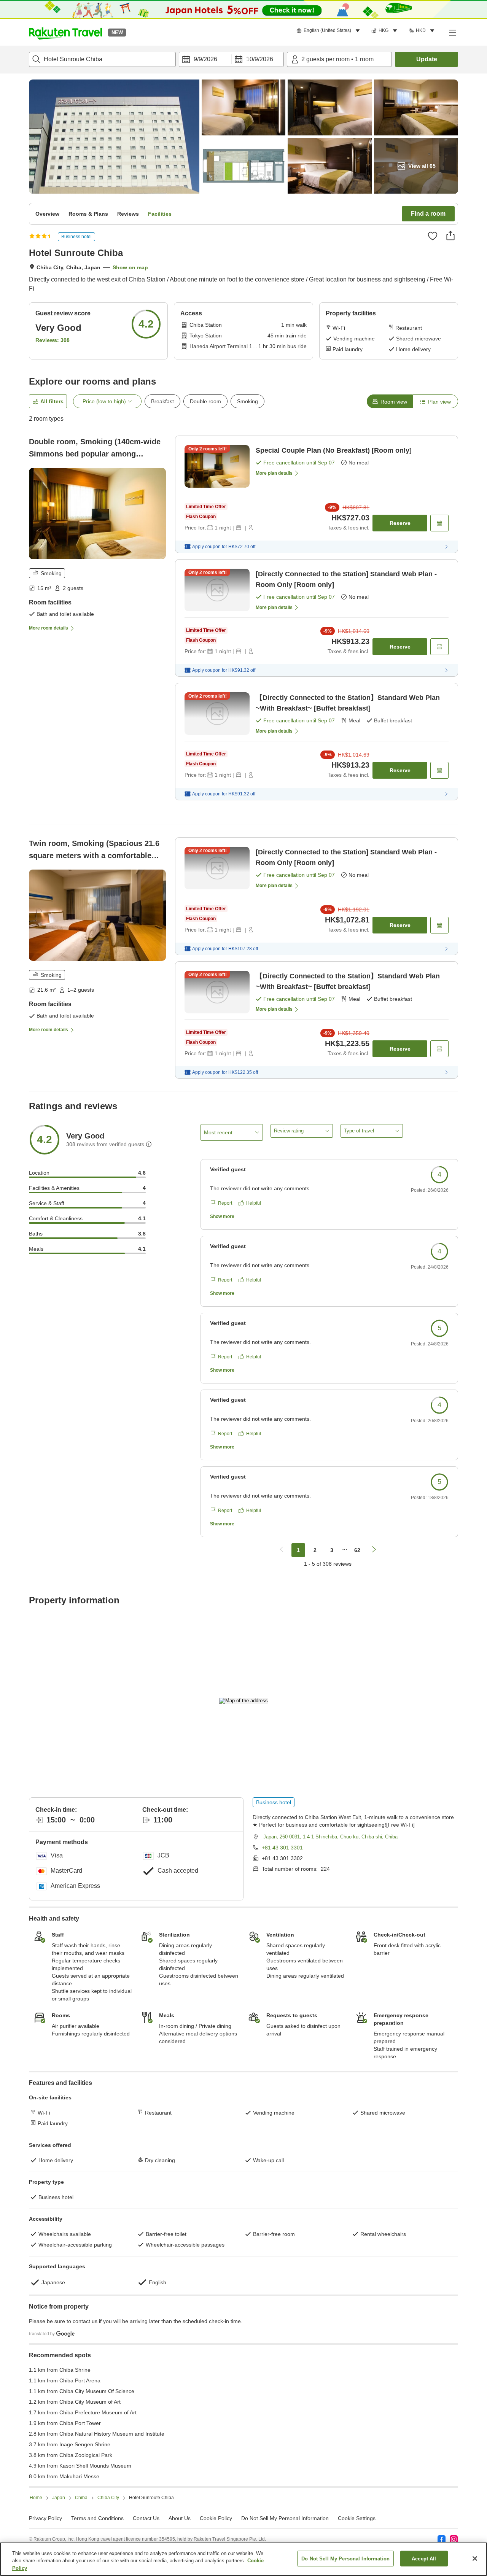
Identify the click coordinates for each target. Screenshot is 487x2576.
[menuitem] (329, 31)
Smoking (247, 401)
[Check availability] (439, 523)
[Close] (475, 2559)
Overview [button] (47, 214)
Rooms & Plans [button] (88, 214)
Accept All (424, 2558)
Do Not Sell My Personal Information (345, 2558)
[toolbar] (231, 59)
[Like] (433, 236)
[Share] (450, 235)
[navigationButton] (282, 1550)
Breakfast (162, 401)
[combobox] (102, 59)
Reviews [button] (128, 214)
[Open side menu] (452, 32)
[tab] (390, 401)
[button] (65, 32)
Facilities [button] (160, 214)
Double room (205, 401)
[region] (243, 2559)
